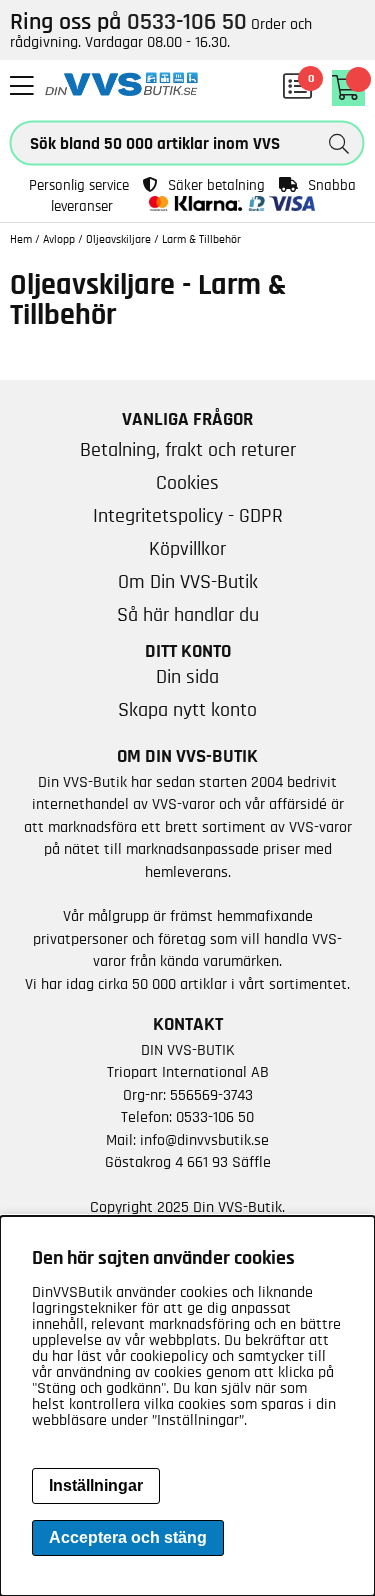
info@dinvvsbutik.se (204, 1140)
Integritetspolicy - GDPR (188, 516)
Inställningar (96, 1485)
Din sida (187, 677)
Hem (21, 239)
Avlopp (59, 239)
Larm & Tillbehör (201, 239)
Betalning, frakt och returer (188, 450)
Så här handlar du (188, 615)
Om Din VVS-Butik (188, 582)
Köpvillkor (187, 549)
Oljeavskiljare (118, 239)
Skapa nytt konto (187, 710)
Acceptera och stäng (128, 1537)
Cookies (187, 483)
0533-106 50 (215, 1117)
